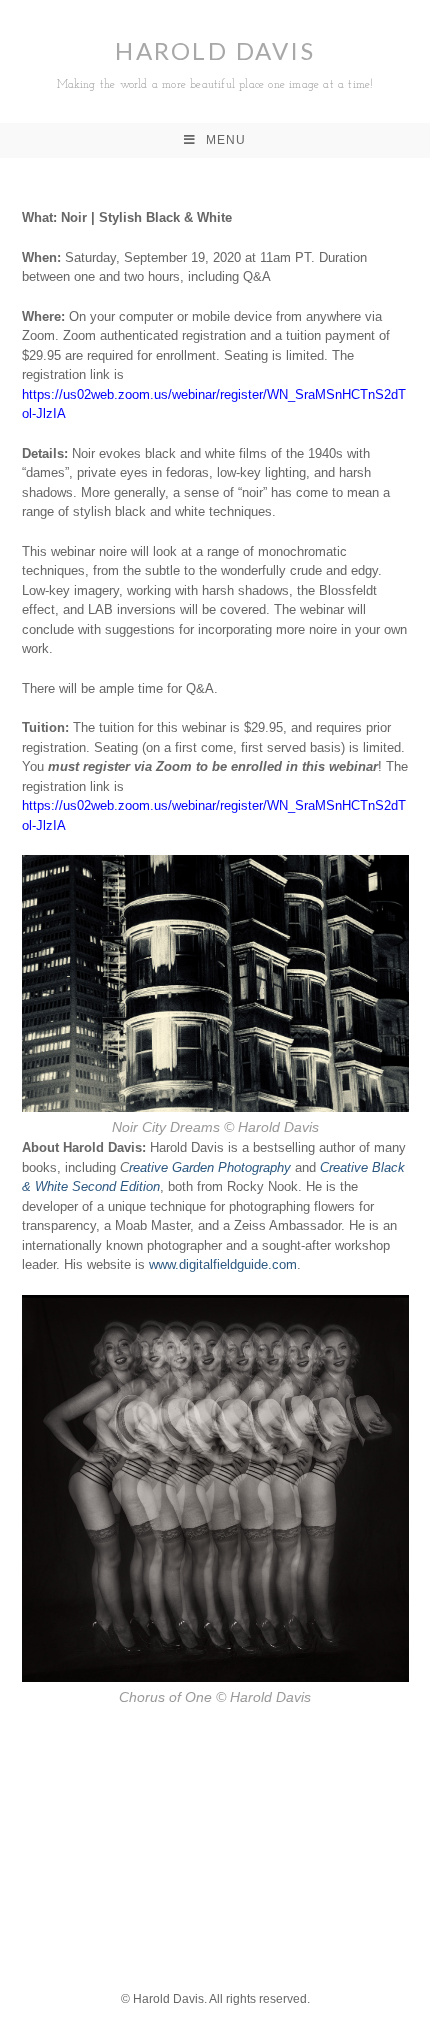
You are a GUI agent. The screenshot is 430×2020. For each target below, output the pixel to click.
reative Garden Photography (210, 1167)
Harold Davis (215, 63)
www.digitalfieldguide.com (223, 1264)
